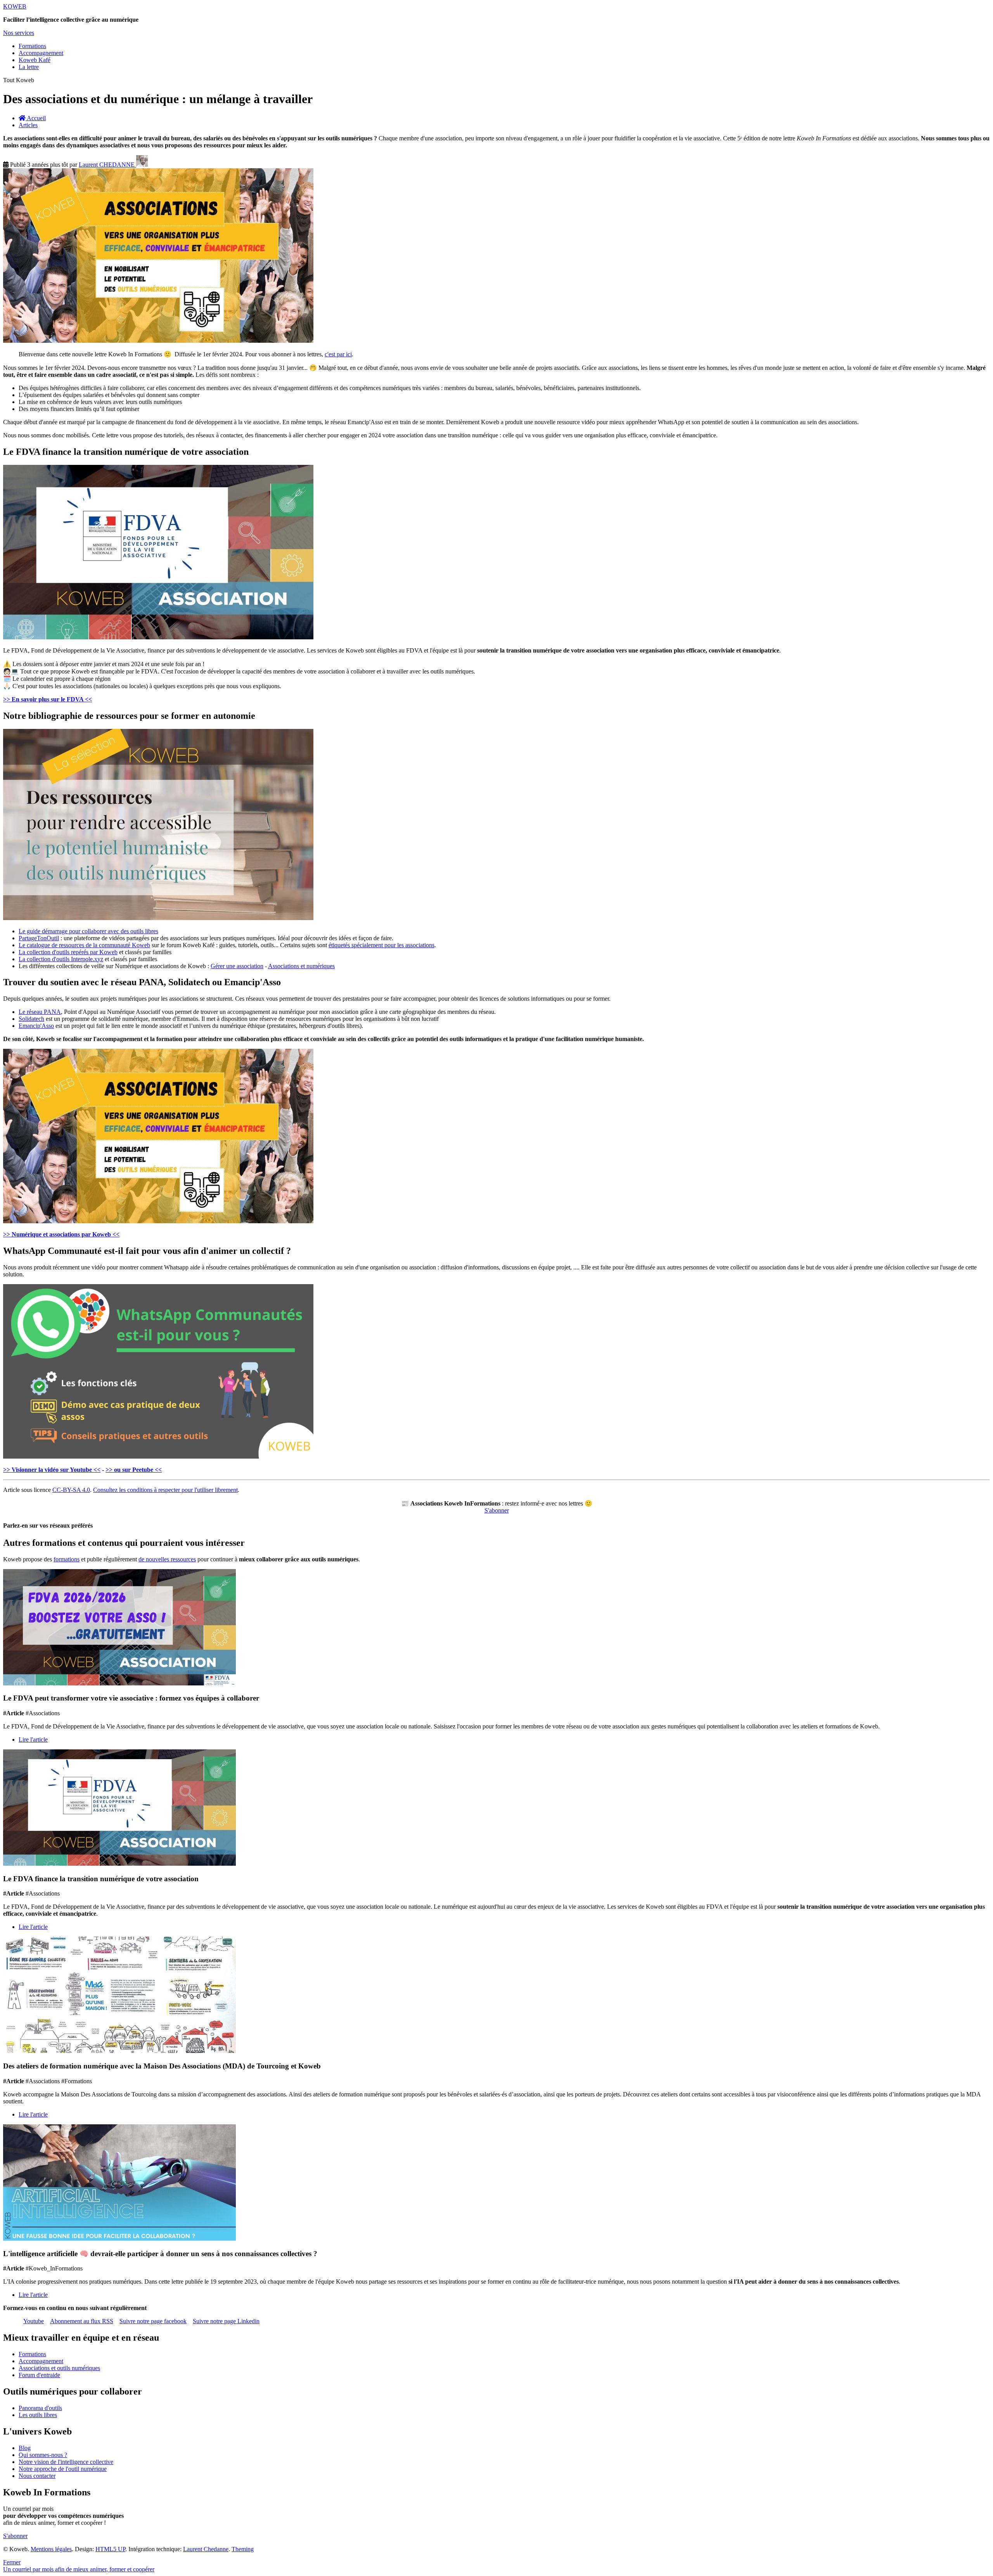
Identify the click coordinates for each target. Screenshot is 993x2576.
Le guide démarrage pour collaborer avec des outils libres (88, 931)
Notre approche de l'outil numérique (63, 2469)
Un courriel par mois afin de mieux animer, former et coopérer (79, 2569)
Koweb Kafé (35, 60)
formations (67, 1559)
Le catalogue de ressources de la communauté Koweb (84, 945)
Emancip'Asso (36, 1026)
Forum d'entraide (39, 2375)
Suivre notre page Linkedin (226, 2321)
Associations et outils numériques (59, 2368)
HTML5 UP (110, 2549)
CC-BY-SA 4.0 (71, 1490)
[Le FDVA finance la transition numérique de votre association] (158, 637)
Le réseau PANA (40, 1012)
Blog (25, 2448)
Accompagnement (41, 53)
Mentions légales (51, 2549)
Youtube (34, 2321)
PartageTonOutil (39, 938)
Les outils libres (38, 2415)
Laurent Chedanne (206, 2549)
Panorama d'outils (40, 2408)
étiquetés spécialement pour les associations (381, 945)
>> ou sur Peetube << (134, 1470)
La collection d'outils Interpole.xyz (61, 959)
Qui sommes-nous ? (43, 2455)
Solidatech (31, 1019)
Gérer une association (237, 966)
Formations (32, 46)
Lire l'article (33, 1739)
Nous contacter (37, 2476)
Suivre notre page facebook (153, 2321)
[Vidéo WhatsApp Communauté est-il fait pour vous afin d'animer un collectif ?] (158, 1456)
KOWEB (15, 6)
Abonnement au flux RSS (82, 2321)
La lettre (29, 67)
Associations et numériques (301, 966)
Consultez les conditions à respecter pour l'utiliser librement (165, 1490)
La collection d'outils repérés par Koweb (68, 952)
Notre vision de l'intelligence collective (66, 2462)
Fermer (12, 2562)
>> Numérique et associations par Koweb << (61, 1234)
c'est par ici (338, 354)
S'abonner (497, 1510)
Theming (243, 2549)
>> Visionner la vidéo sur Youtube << (52, 1470)
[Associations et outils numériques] (158, 1221)
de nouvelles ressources (167, 1559)
